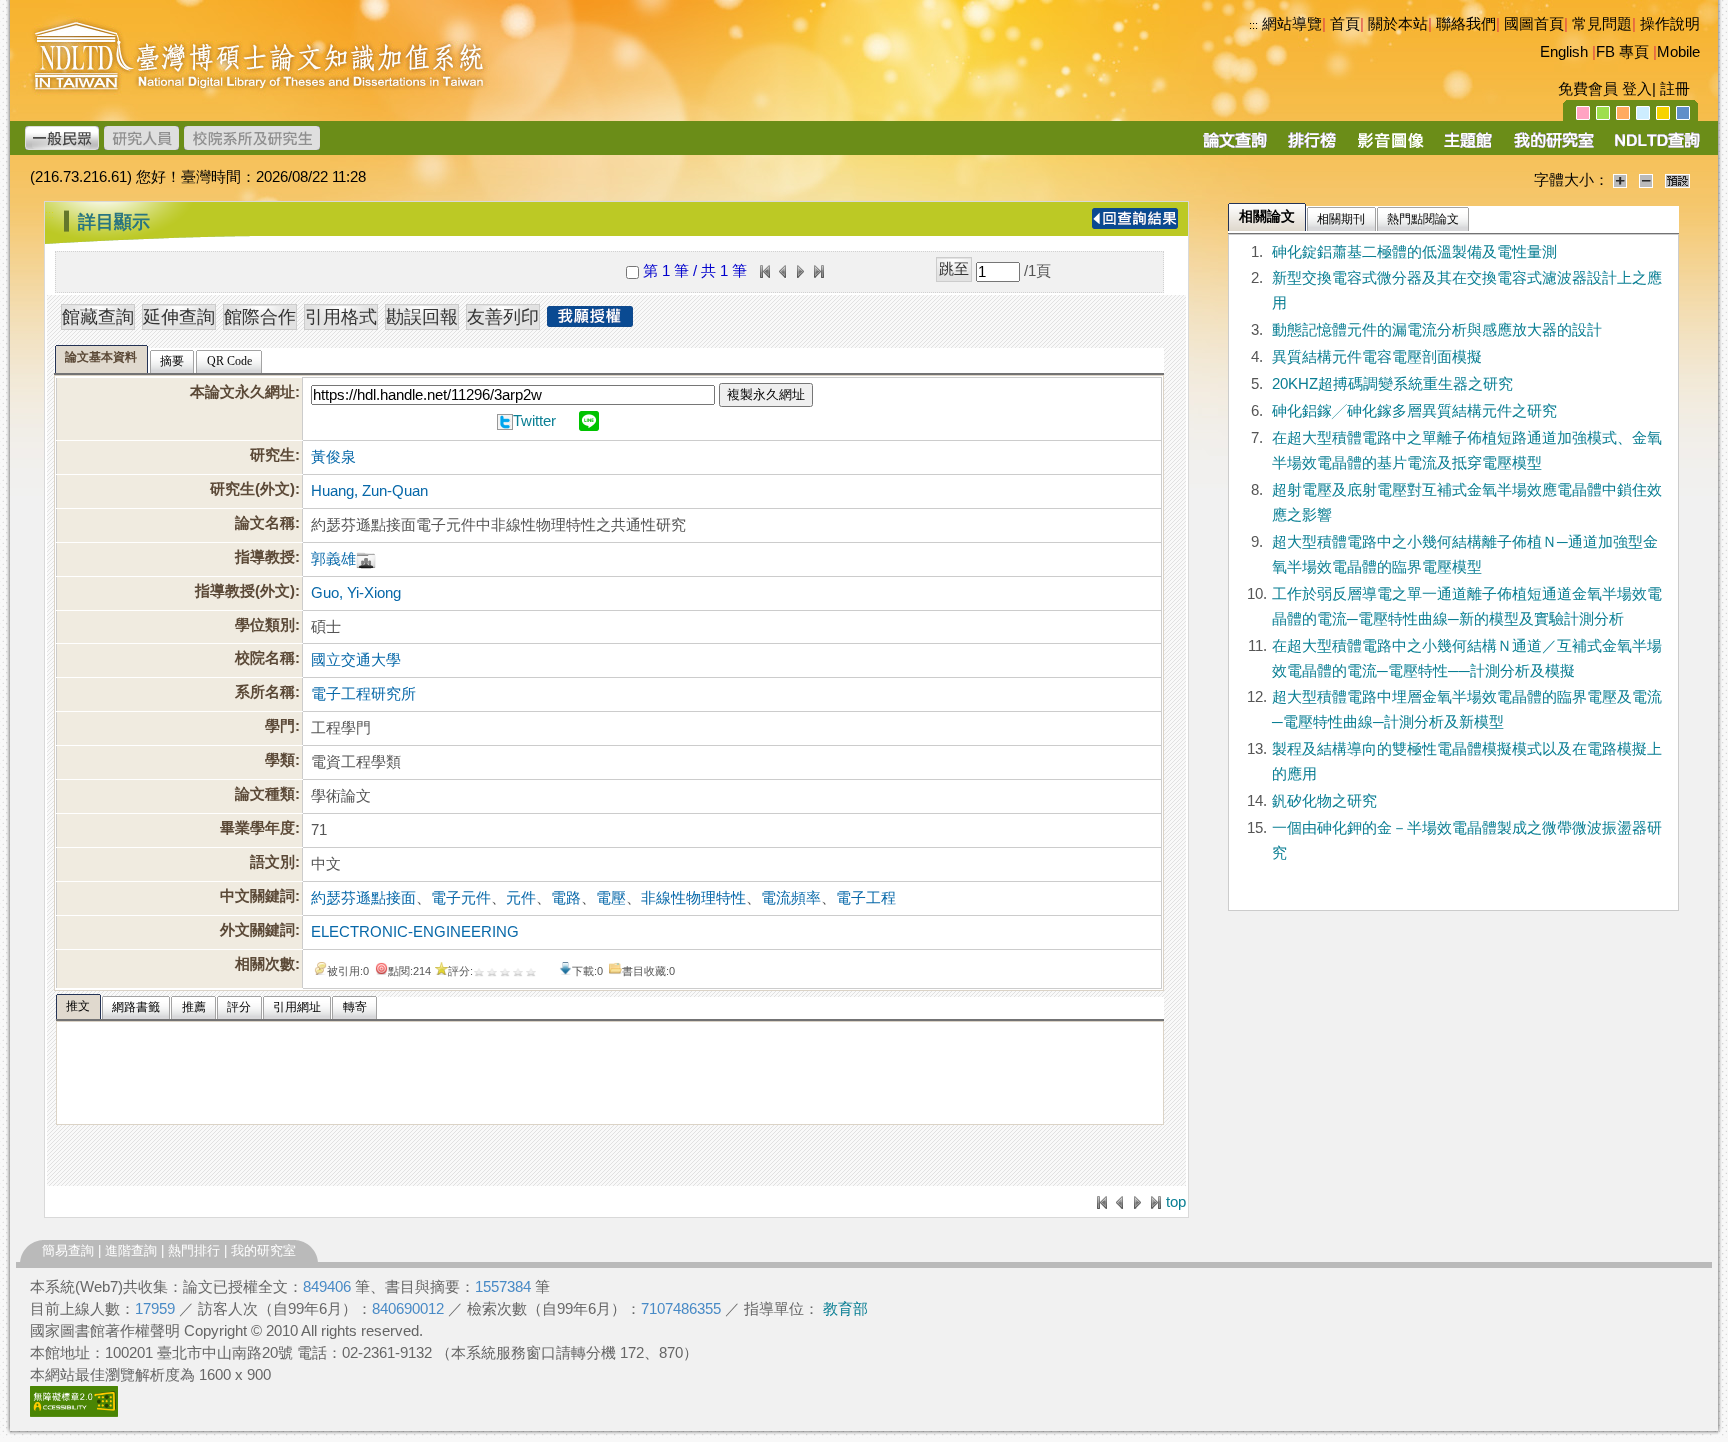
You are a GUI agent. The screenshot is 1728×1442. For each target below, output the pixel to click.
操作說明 (1670, 24)
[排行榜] (1312, 147)
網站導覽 (1292, 24)
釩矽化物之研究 (1324, 801)
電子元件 (461, 898)
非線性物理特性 (693, 898)
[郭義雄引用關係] (366, 559)
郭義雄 (333, 559)
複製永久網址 (766, 394)
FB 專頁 (1622, 52)
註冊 (1675, 89)
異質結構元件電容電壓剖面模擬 (1377, 357)
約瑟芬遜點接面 (363, 898)
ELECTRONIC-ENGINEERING (415, 932)
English (1564, 52)
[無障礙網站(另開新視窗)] (74, 1412)
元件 (521, 898)
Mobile (1678, 52)
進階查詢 (131, 1250)
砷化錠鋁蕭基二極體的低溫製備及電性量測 (1414, 252)
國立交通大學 (356, 660)
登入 (1637, 89)
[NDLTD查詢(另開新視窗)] (1655, 147)
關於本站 (1398, 24)
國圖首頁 (1534, 24)
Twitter (534, 421)
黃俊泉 (333, 457)
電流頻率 (791, 898)
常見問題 (1602, 24)
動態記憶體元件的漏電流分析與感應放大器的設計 (1437, 330)
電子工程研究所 (363, 694)
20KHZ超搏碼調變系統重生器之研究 (1392, 384)
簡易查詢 (68, 1250)
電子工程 (866, 898)
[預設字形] (1677, 180)
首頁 (1345, 24)
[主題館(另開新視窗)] (1468, 147)
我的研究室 (263, 1250)
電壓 (611, 898)
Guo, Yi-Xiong (356, 593)
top (1176, 1202)
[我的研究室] (1553, 147)
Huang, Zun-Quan (369, 491)
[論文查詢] (1234, 147)
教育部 (845, 1309)
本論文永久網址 (242, 392)
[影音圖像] (1390, 147)
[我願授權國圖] (590, 321)
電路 (566, 898)
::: (1253, 25)
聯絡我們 (1466, 24)
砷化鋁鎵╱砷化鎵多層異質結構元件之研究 (1414, 411)
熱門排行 (194, 1250)
